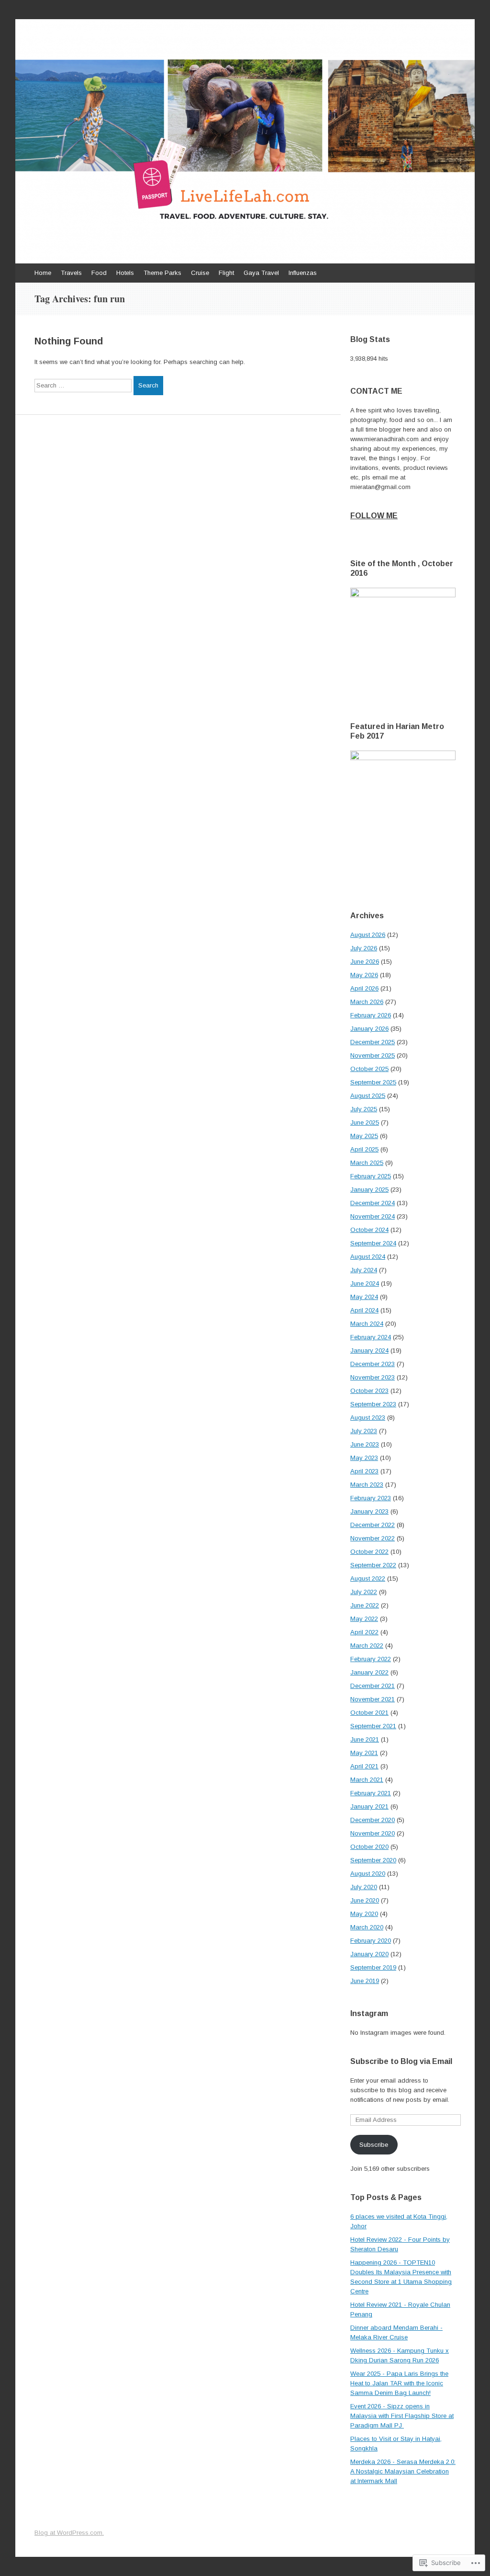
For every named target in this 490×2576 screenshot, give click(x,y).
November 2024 (373, 1216)
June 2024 (365, 1283)
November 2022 (373, 1538)
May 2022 (364, 1619)
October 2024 (369, 1230)
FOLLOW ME (374, 516)
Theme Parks (162, 273)
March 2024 (367, 1324)
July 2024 (364, 1270)
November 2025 (373, 1055)
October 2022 (369, 1552)
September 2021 (373, 1726)
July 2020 (364, 1887)
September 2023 (373, 1404)
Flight (226, 273)
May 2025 (364, 1136)
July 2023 (364, 1431)
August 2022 (368, 1579)
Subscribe (374, 2145)
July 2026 (364, 948)
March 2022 (367, 1646)
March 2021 (367, 1780)
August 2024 (368, 1257)
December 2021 (373, 1686)
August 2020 (368, 1874)
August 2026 (368, 935)
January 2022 (369, 1672)
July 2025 (364, 1109)
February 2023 (371, 1498)
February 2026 (371, 1015)
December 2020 (373, 1820)
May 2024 (364, 1297)
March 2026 (367, 1002)
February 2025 (371, 1176)
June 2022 (365, 1605)
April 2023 (364, 1471)
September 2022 (373, 1565)
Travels (71, 273)
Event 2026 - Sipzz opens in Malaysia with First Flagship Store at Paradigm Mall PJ (402, 2416)
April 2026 (364, 988)
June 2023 (365, 1444)
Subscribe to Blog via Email (401, 2061)
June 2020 (365, 1900)
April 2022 (364, 1632)
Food (99, 273)
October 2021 (369, 1713)
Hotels (125, 273)
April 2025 (364, 1149)
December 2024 (373, 1203)
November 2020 (373, 1833)
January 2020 (369, 1954)
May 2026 (364, 975)
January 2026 (369, 1029)
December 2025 (373, 1042)
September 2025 (373, 1082)
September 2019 (373, 1967)
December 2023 (373, 1364)
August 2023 (368, 1418)
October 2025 (369, 1069)
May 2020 (364, 1914)
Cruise (200, 273)
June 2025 (365, 1123)
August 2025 (368, 1096)
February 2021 (371, 1793)
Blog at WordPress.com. (69, 2533)
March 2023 (367, 1485)
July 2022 (364, 1592)
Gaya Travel (261, 273)
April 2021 (364, 1766)
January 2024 (369, 1351)
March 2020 (367, 1927)
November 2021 (373, 1699)
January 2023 (369, 1511)
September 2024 (373, 1243)
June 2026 (365, 962)
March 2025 (367, 1163)
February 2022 (371, 1659)
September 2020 (373, 1860)
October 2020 (369, 1847)
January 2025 (369, 1190)
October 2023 (369, 1391)
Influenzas (303, 273)
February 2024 (371, 1337)
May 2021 (364, 1753)
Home (43, 273)
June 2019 (365, 1981)
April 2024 (364, 1310)
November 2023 (373, 1377)
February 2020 (371, 1941)
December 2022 (373, 1525)
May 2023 (364, 1458)
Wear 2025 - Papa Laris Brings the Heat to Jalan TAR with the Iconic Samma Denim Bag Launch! (399, 2383)
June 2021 (365, 1739)
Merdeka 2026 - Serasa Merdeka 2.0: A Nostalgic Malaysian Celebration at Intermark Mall (403, 2471)
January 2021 (369, 1807)
